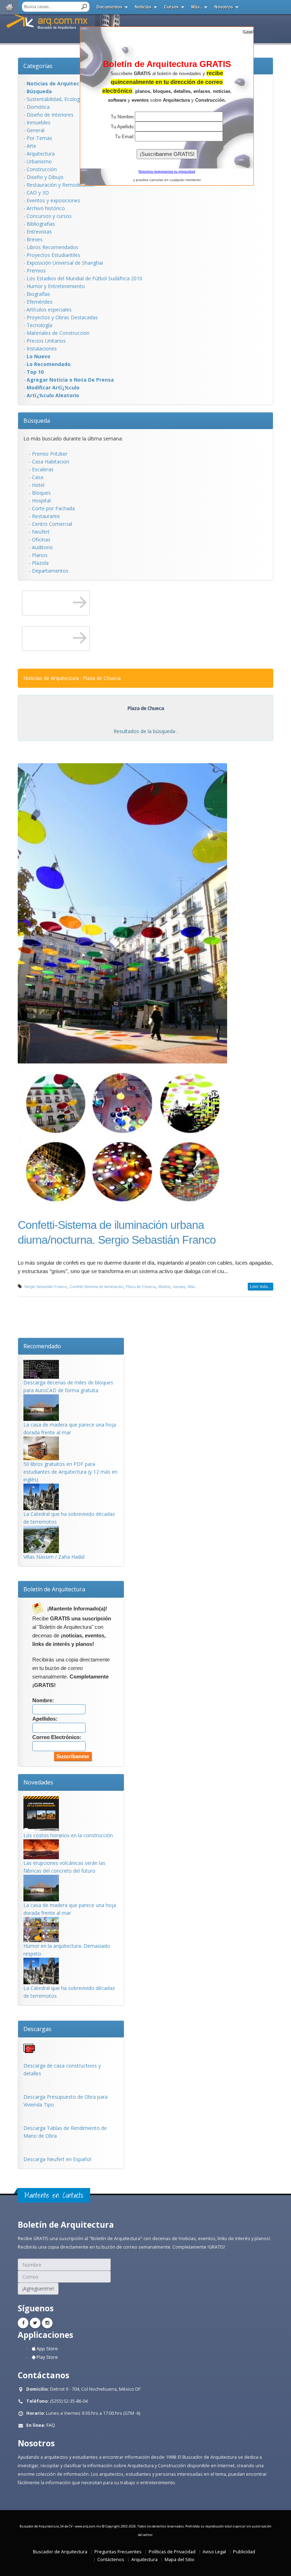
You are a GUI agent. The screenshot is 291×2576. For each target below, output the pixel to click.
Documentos (109, 7)
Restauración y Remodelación (61, 185)
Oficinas (41, 539)
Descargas (37, 2029)
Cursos (171, 7)
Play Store (47, 2357)
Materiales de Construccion (58, 333)
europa (179, 1287)
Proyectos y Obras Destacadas (62, 317)
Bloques (41, 493)
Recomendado (42, 1346)
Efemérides (40, 302)
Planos (40, 555)
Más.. (197, 7)
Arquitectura (41, 154)
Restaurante (46, 516)
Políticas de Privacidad (172, 2552)
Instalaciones (42, 348)
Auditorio (42, 547)
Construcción (42, 169)
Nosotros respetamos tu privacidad (167, 171)
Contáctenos (111, 2560)
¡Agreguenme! (38, 2288)
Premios (36, 271)
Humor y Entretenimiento (56, 286)
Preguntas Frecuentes (118, 2552)
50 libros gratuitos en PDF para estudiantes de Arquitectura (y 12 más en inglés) (70, 1472)
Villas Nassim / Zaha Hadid (54, 1557)
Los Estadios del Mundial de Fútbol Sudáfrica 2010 (84, 278)
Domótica (38, 107)
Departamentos (50, 571)
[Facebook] (23, 2323)
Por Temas (39, 138)
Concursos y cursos (49, 216)
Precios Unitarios (46, 341)
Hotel (38, 485)
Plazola (40, 563)
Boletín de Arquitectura (54, 1589)
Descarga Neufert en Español (57, 2159)
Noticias (143, 7)
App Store (47, 2349)
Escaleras (43, 469)
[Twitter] (35, 2323)
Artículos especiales (49, 310)
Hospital (41, 500)
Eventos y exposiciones (53, 200)
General (35, 130)
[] (248, 31)
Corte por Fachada (53, 508)
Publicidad (244, 2552)
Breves (35, 239)
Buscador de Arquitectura (60, 2552)
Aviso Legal (214, 2552)
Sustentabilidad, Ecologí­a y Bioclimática (72, 99)
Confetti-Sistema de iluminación (96, 1287)
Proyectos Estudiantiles (53, 255)
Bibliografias (41, 224)
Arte (31, 146)
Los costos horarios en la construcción (68, 1835)
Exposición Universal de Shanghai (65, 263)
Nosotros (224, 7)
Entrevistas (39, 232)
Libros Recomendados (53, 247)
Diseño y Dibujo (45, 177)
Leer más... (260, 1287)
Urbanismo (39, 161)
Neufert (41, 532)
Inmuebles (39, 122)
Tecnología (39, 325)
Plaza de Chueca (141, 1287)
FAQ (51, 2425)
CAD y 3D (38, 193)
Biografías (38, 294)
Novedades (38, 1782)
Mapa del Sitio (180, 2560)
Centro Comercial (52, 524)
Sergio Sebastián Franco (45, 1287)
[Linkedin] (47, 2323)
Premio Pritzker (50, 454)
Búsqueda (37, 421)
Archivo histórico (46, 208)
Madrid (164, 1287)
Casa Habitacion (51, 462)
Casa (38, 477)
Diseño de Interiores (50, 115)
